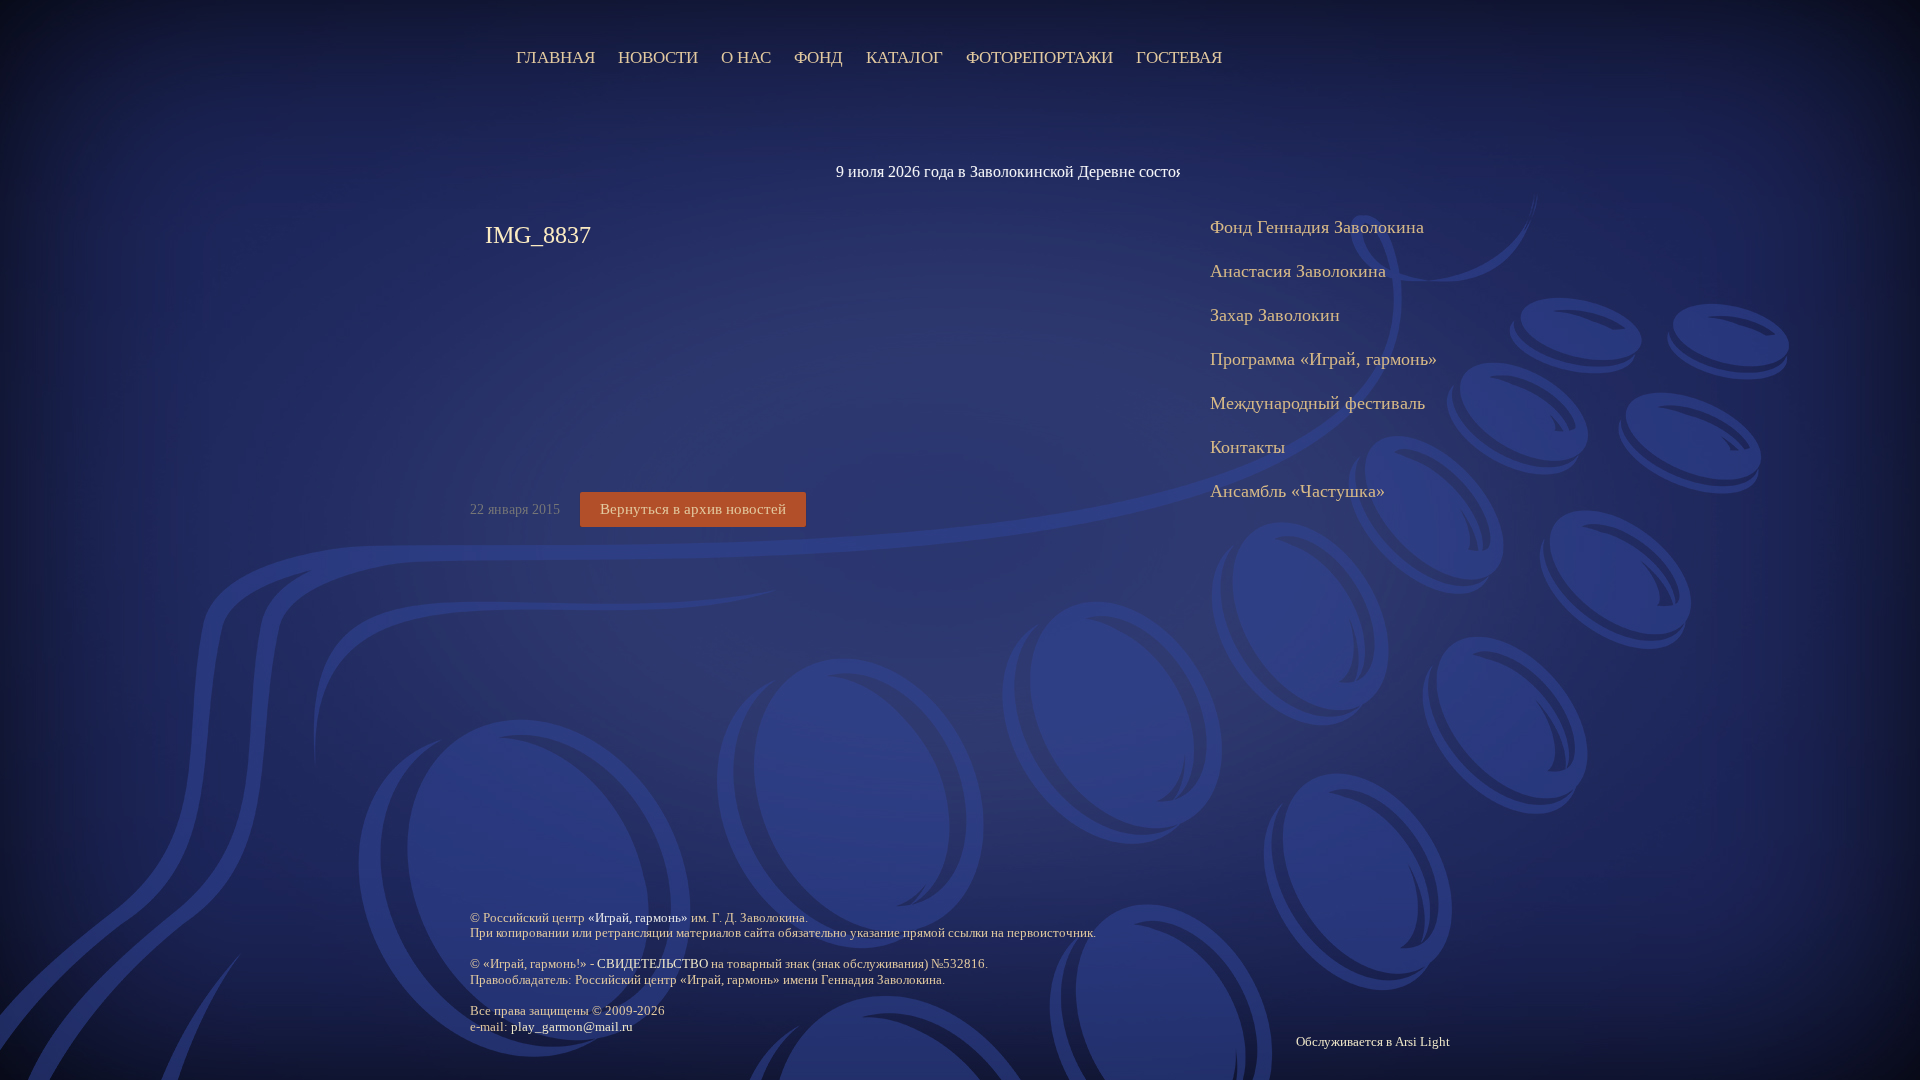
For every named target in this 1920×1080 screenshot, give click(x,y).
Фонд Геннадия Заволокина (1317, 227)
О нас (746, 57)
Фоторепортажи (1039, 57)
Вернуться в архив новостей (693, 509)
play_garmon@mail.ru (572, 1026)
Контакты (1247, 447)
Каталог (904, 57)
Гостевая (1179, 57)
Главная (555, 57)
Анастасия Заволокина (1298, 271)
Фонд (818, 57)
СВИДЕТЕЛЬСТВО (652, 963)
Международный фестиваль (1317, 403)
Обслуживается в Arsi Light (1373, 1041)
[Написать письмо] (1315, 57)
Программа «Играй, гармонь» (1323, 359)
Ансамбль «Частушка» (1297, 491)
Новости (658, 57)
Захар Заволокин (1275, 315)
